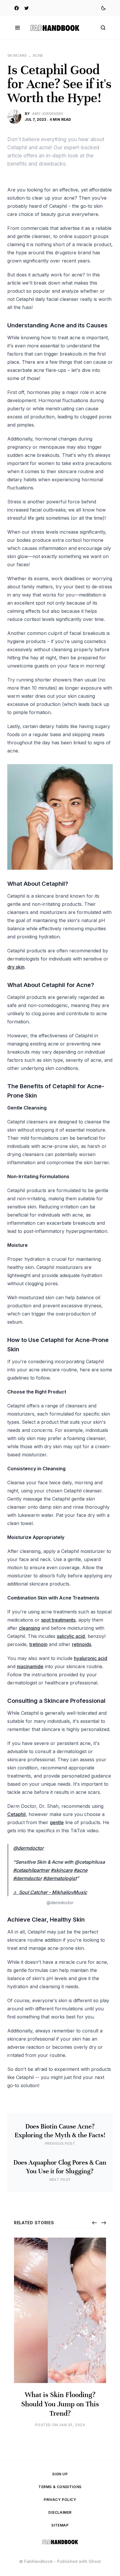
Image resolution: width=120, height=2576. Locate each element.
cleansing (29, 1628)
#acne (81, 1870)
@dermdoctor (28, 1848)
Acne (38, 55)
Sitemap (60, 2525)
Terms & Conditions (60, 2487)
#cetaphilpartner (31, 1870)
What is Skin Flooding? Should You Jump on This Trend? (60, 2404)
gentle (57, 1822)
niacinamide (30, 1666)
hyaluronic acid (91, 1658)
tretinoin (38, 1644)
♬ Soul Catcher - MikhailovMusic (50, 1892)
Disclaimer (60, 2512)
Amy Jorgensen (47, 114)
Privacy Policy (60, 2500)
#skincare (62, 1870)
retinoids (82, 1644)
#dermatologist (60, 1878)
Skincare (17, 55)
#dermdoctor (28, 1878)
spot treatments (58, 1620)
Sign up (60, 2474)
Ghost (95, 2561)
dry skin (16, 967)
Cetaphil (16, 1814)
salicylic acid (71, 1636)
